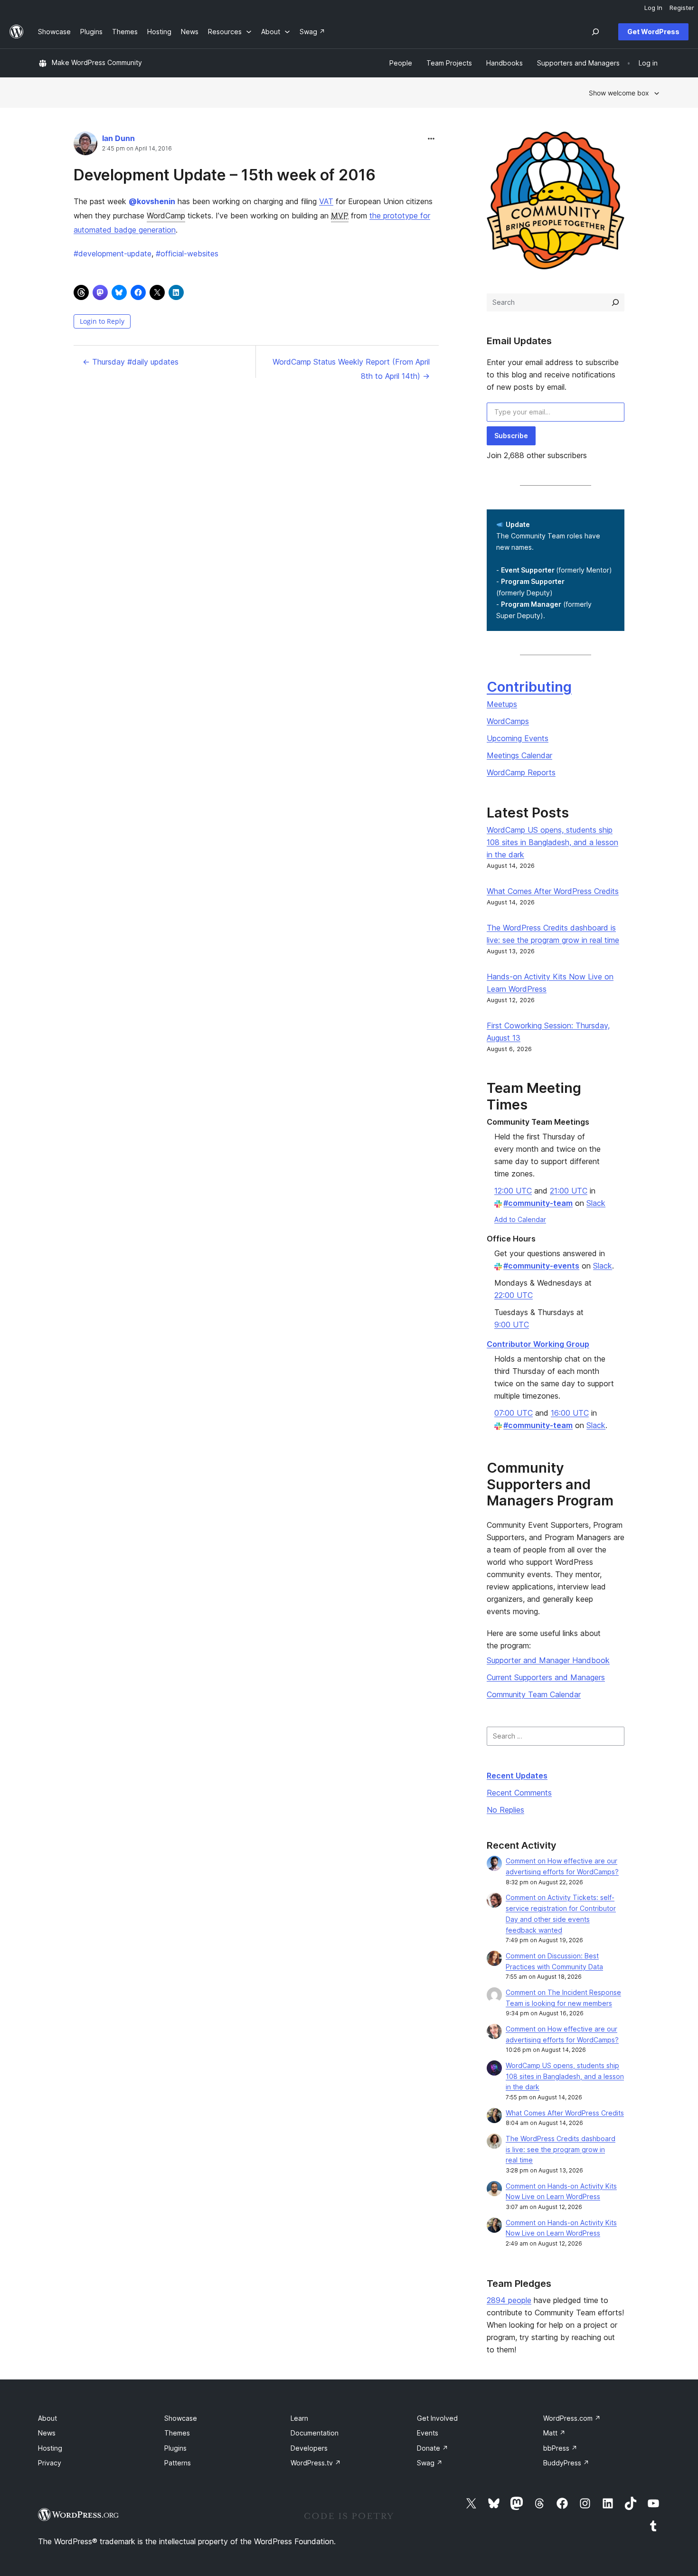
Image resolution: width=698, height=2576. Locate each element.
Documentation (315, 2433)
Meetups (502, 704)
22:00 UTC (514, 1295)
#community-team (538, 1203)
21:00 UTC (569, 1191)
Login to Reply (102, 321)
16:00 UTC (570, 1413)
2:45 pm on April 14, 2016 (137, 149)
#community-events (541, 1266)
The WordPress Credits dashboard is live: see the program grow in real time (561, 2149)
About (47, 2418)
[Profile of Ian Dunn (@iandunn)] (85, 146)
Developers (309, 2448)
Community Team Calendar (534, 1694)
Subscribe (511, 436)
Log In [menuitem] (653, 8)
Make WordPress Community (97, 62)
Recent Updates (517, 1776)
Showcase (181, 2418)
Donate (433, 2448)
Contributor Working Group (538, 1344)
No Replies (505, 1810)
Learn (299, 2418)
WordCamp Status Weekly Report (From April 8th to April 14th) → (351, 369)
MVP (340, 216)
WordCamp (166, 216)
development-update (113, 254)
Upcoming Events (518, 738)
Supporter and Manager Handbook (548, 1660)
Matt (554, 2433)
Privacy (50, 2463)
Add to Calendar (520, 1219)
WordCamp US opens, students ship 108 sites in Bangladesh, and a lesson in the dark (552, 842)
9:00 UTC (512, 1325)
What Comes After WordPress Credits (553, 891)
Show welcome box (619, 93)
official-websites (187, 254)
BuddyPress (566, 2463)
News (47, 2433)
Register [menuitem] (682, 8)
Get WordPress (653, 32)
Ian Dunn (118, 138)
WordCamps (508, 721)
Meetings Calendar (519, 755)
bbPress (560, 2448)
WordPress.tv (316, 2463)
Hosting (50, 2448)
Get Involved (437, 2418)
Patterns (178, 2463)
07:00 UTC (514, 1413)
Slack (596, 1203)
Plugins (175, 2448)
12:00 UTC (513, 1191)
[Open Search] (595, 32)
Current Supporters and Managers (546, 1677)
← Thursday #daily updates (131, 362)
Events (428, 2433)
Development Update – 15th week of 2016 (225, 175)
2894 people (509, 2300)
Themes (177, 2433)
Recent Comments (519, 1793)
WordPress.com (572, 2418)
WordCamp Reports (521, 772)
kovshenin (152, 201)
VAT (326, 201)
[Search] (615, 302)
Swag (430, 2463)
